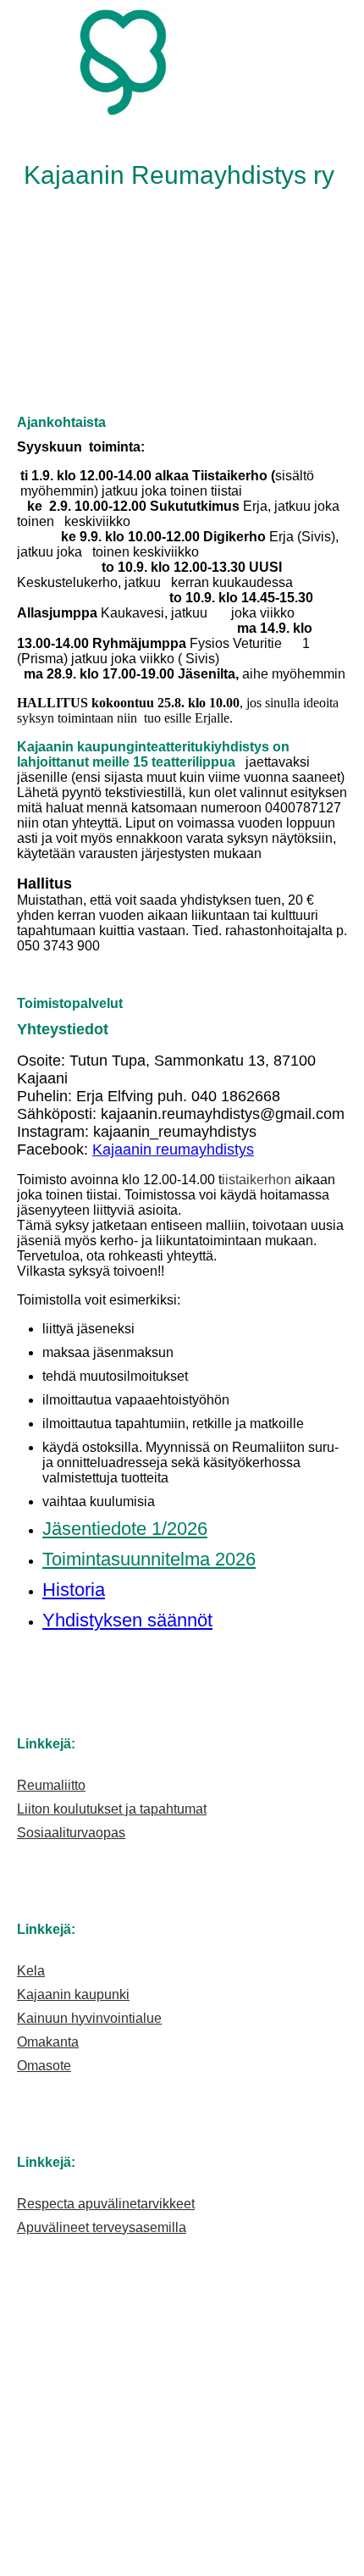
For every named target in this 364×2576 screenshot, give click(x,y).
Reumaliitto (51, 1785)
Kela (31, 1971)
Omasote (44, 2066)
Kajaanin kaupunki (73, 1994)
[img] (182, 64)
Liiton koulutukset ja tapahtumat (112, 1809)
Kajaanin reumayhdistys (173, 1150)
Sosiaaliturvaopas (71, 1833)
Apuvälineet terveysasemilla (102, 2227)
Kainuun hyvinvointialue (89, 2018)
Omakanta (48, 2042)
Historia (74, 1590)
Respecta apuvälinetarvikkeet (106, 2204)
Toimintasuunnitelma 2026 (149, 1559)
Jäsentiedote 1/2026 (125, 1529)
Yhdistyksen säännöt (127, 1620)
